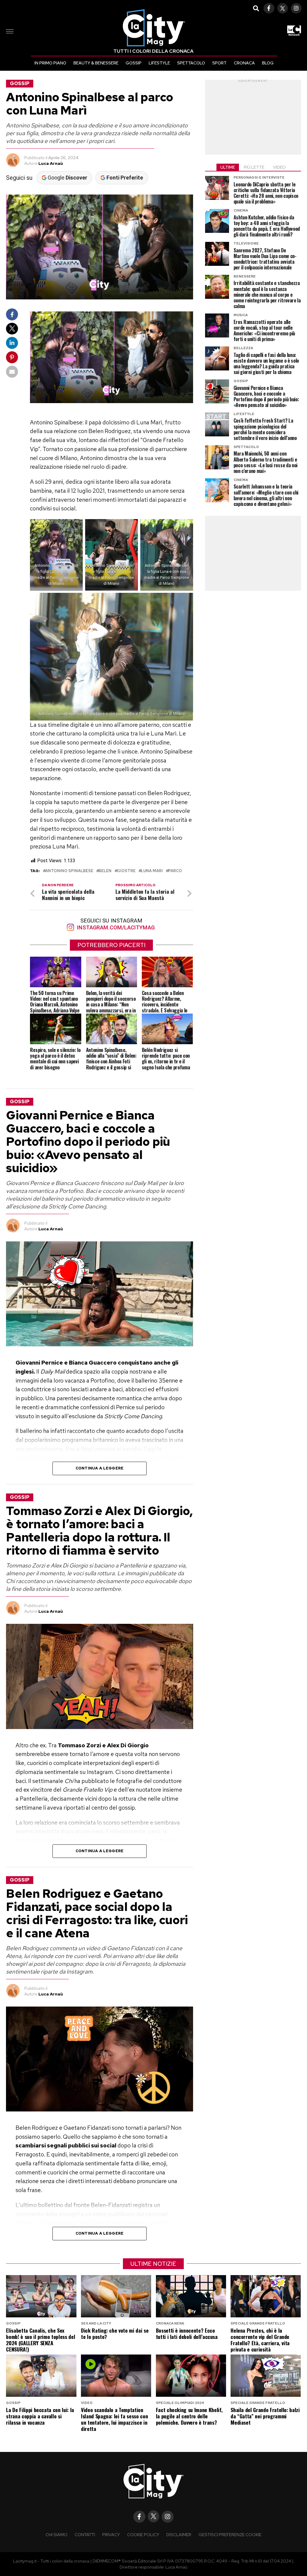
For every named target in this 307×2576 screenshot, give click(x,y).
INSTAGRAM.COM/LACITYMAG (115, 927)
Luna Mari (152, 871)
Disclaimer (179, 2534)
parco (175, 871)
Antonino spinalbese (69, 871)
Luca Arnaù (51, 163)
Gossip (134, 63)
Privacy (111, 2534)
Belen (105, 871)
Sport (219, 63)
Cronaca (244, 63)
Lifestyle (159, 63)
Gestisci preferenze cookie (230, 2534)
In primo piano (50, 63)
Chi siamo (57, 2534)
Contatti (85, 2534)
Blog (268, 63)
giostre (126, 871)
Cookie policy (143, 2534)
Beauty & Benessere (96, 63)
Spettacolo (191, 63)
